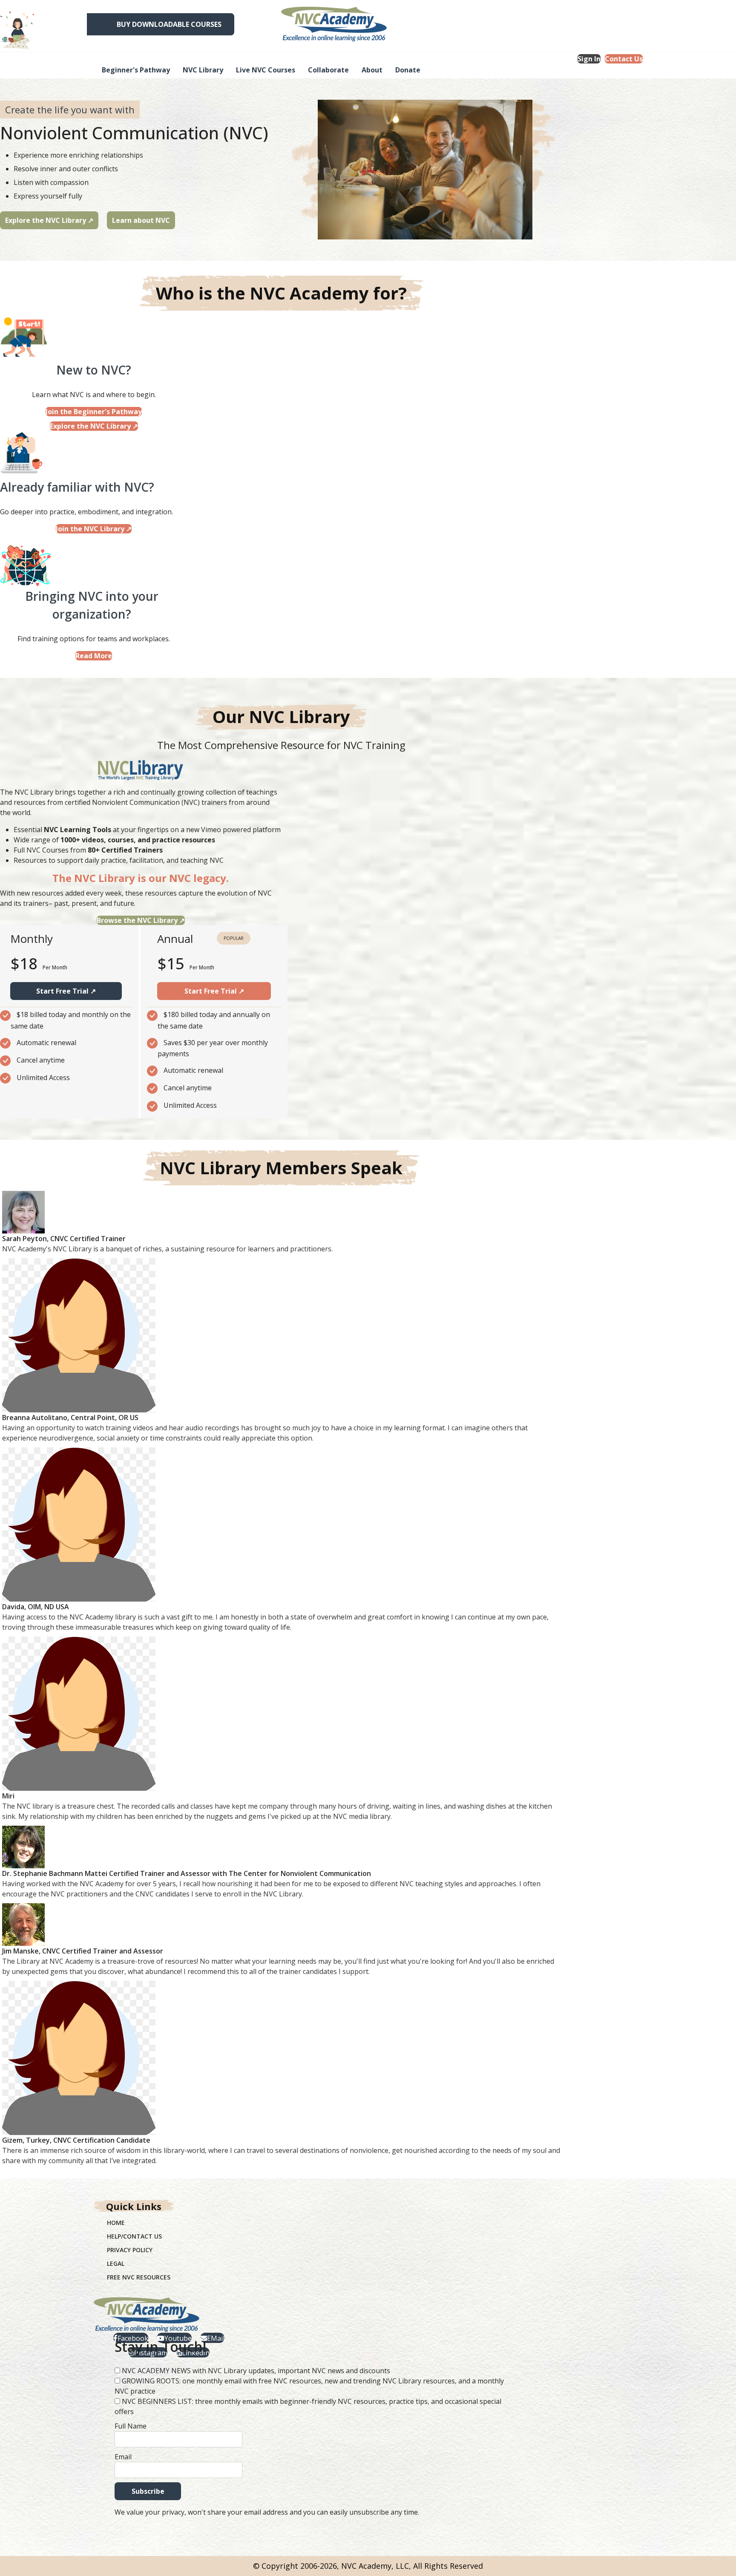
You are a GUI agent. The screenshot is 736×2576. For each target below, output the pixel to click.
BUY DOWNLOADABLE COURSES (169, 24)
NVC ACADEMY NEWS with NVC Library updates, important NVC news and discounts (256, 2371)
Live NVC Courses (266, 70)
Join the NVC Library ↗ (94, 529)
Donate (408, 70)
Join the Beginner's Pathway (94, 412)
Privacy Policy (130, 2250)
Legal (116, 2263)
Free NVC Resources (139, 2277)
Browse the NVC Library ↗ (141, 920)
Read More (94, 656)
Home (116, 2223)
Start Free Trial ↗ (66, 991)
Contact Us (624, 59)
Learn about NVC (141, 220)
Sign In (589, 59)
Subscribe (148, 2491)
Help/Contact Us (134, 2236)
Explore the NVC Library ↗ (49, 220)
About (372, 70)
